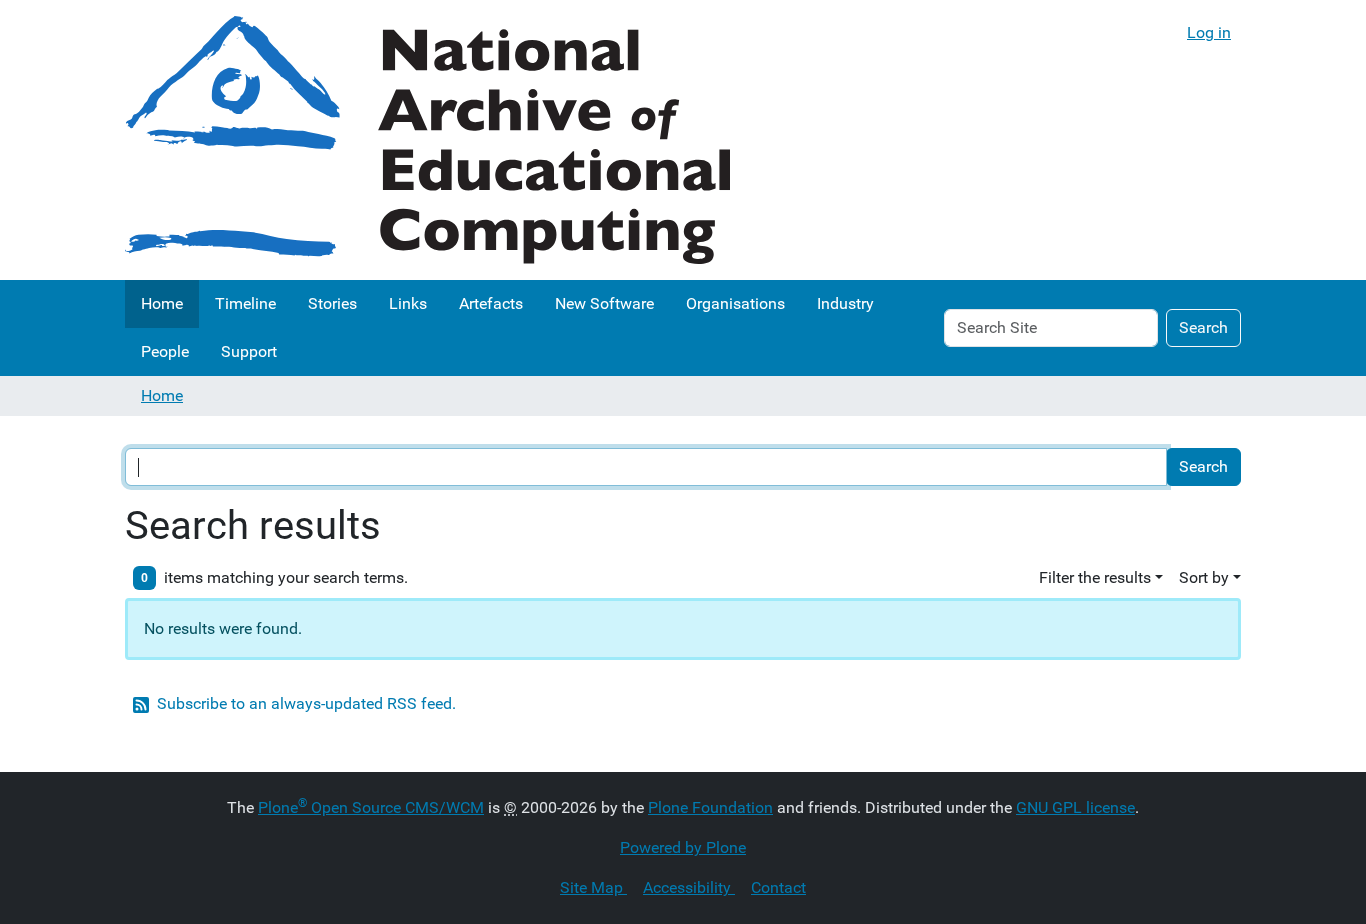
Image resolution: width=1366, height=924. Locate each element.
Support (249, 351)
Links (408, 303)
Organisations (735, 303)
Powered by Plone (683, 847)
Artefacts (491, 303)
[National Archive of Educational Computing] (427, 140)
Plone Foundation (710, 807)
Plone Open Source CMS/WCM (371, 807)
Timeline (245, 303)
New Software (604, 303)
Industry (845, 303)
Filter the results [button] (1095, 577)
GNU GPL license (1075, 807)
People (165, 351)
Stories (332, 303)
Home (162, 303)
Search (1203, 327)
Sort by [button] (1204, 577)
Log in (1209, 32)
